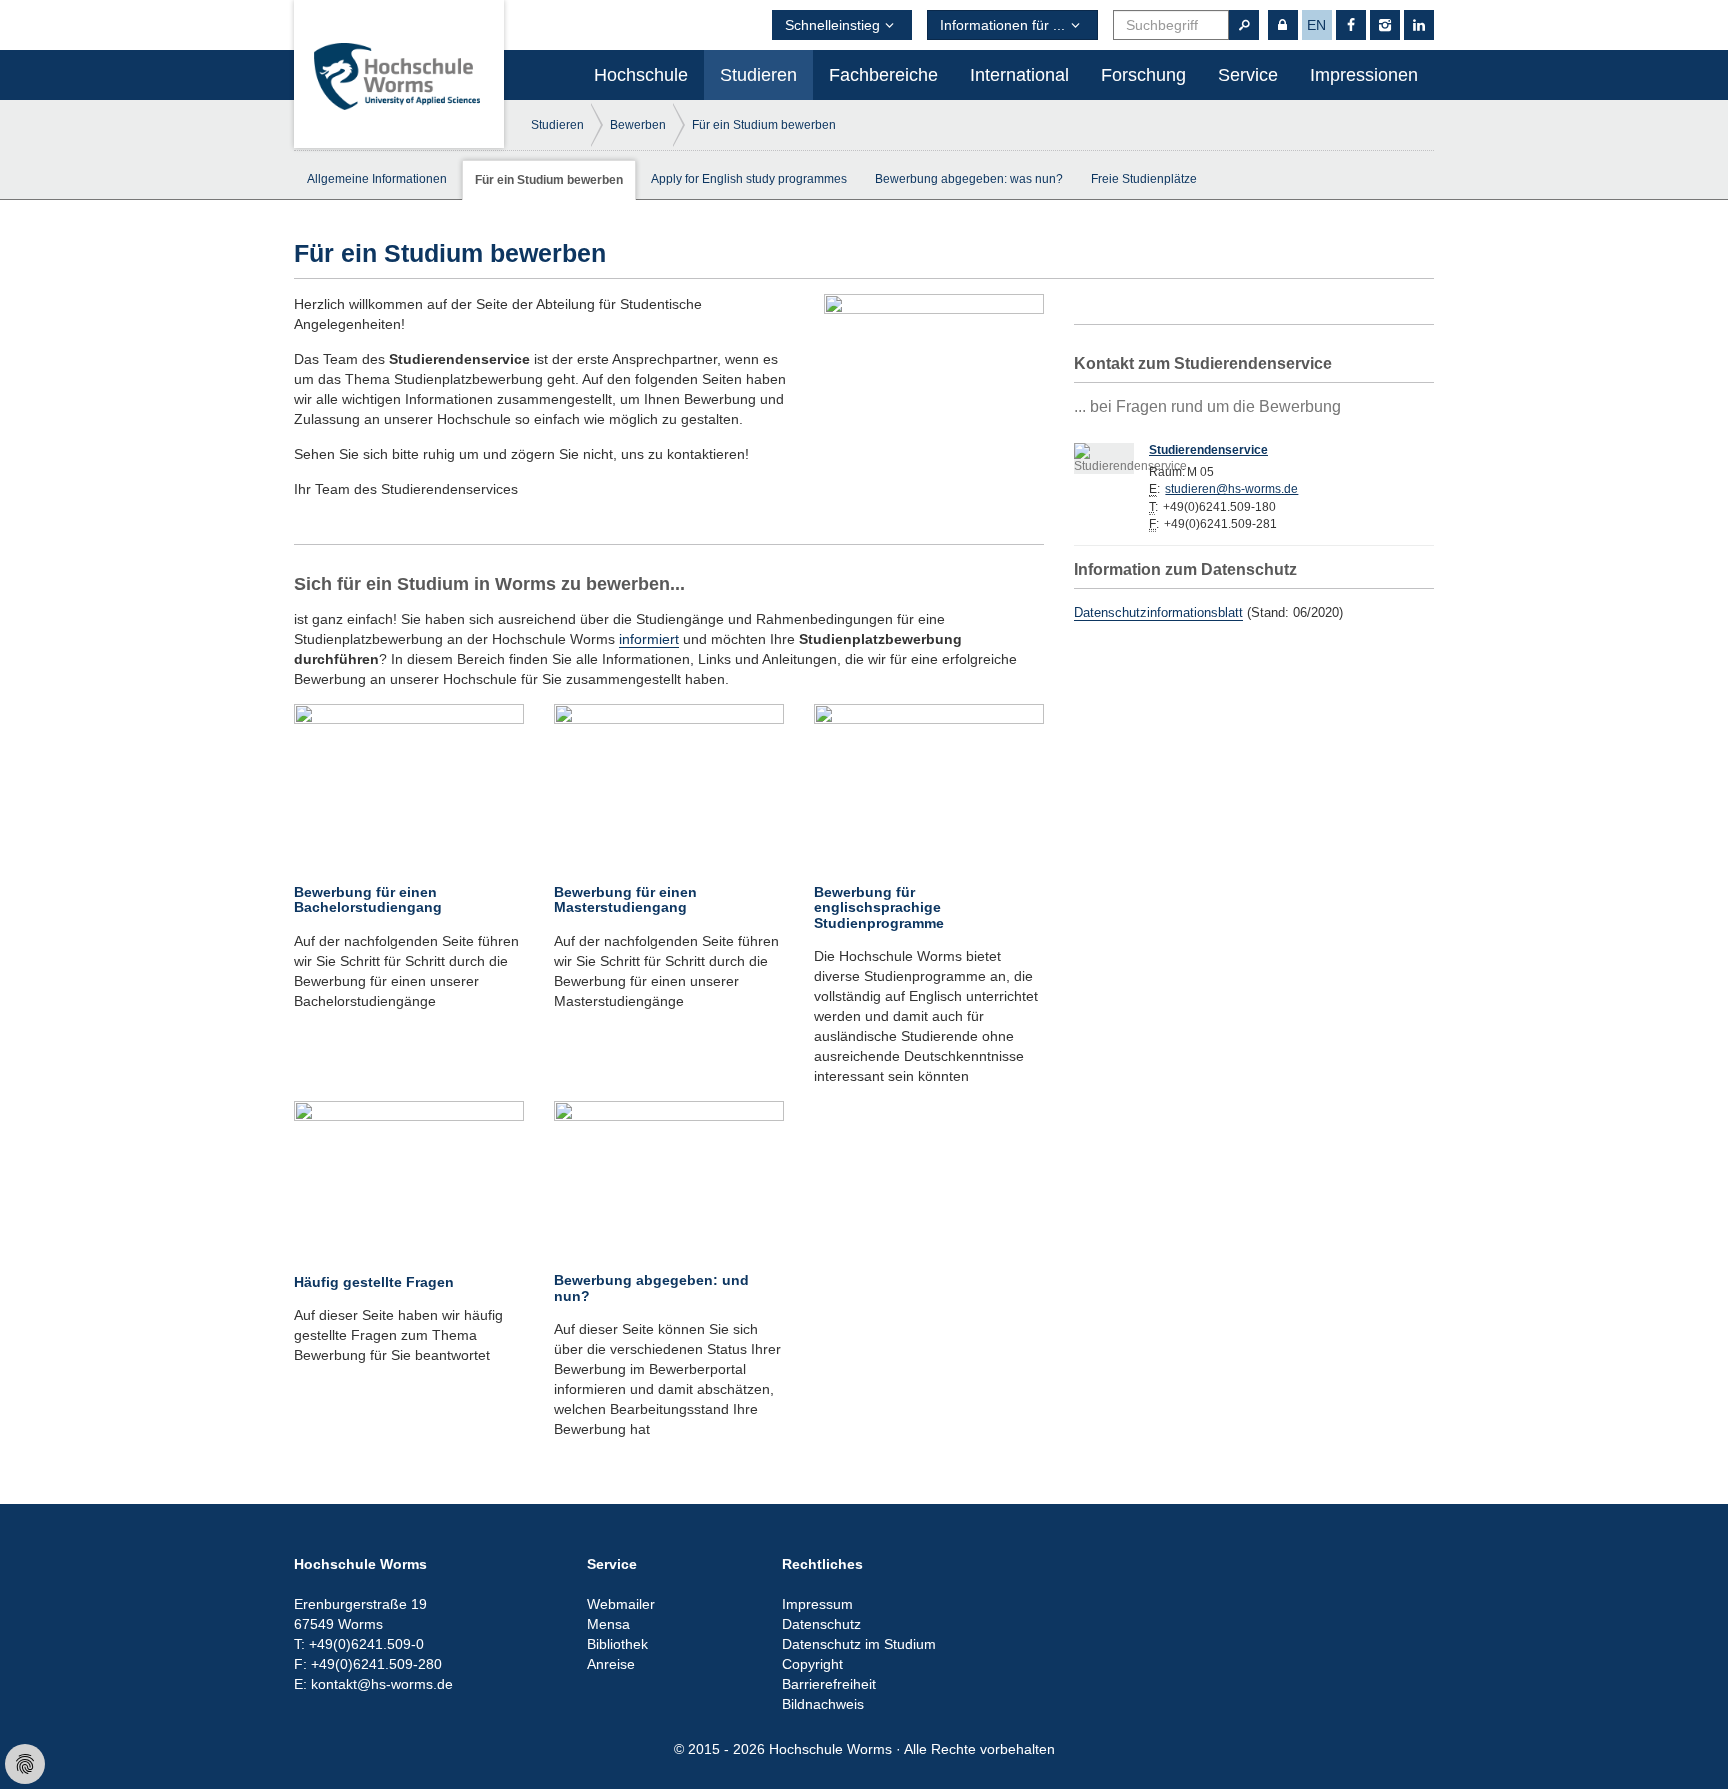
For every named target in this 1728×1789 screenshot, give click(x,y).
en (1316, 25)
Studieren (758, 75)
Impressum (817, 1604)
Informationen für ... (1002, 25)
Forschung (1143, 75)
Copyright (812, 1664)
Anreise (611, 1664)
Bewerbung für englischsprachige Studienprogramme (879, 907)
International (1019, 75)
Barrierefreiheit (829, 1684)
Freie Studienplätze (1144, 179)
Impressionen (1364, 75)
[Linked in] (1419, 25)
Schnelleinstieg (832, 25)
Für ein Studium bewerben (764, 125)
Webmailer (621, 1604)
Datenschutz (821, 1624)
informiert (649, 639)
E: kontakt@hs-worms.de (373, 1684)
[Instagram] (1385, 25)
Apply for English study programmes (749, 179)
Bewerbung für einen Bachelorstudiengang (368, 899)
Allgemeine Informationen (377, 179)
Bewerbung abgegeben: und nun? (651, 1287)
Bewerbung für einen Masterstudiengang (625, 899)
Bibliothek (617, 1644)
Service (1248, 75)
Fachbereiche (883, 75)
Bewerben (638, 125)
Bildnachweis (823, 1704)
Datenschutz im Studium (859, 1644)
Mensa (608, 1624)
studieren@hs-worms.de (1231, 489)
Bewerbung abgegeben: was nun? (969, 179)
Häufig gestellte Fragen (374, 1282)
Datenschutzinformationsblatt (1158, 612)
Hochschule (641, 75)
